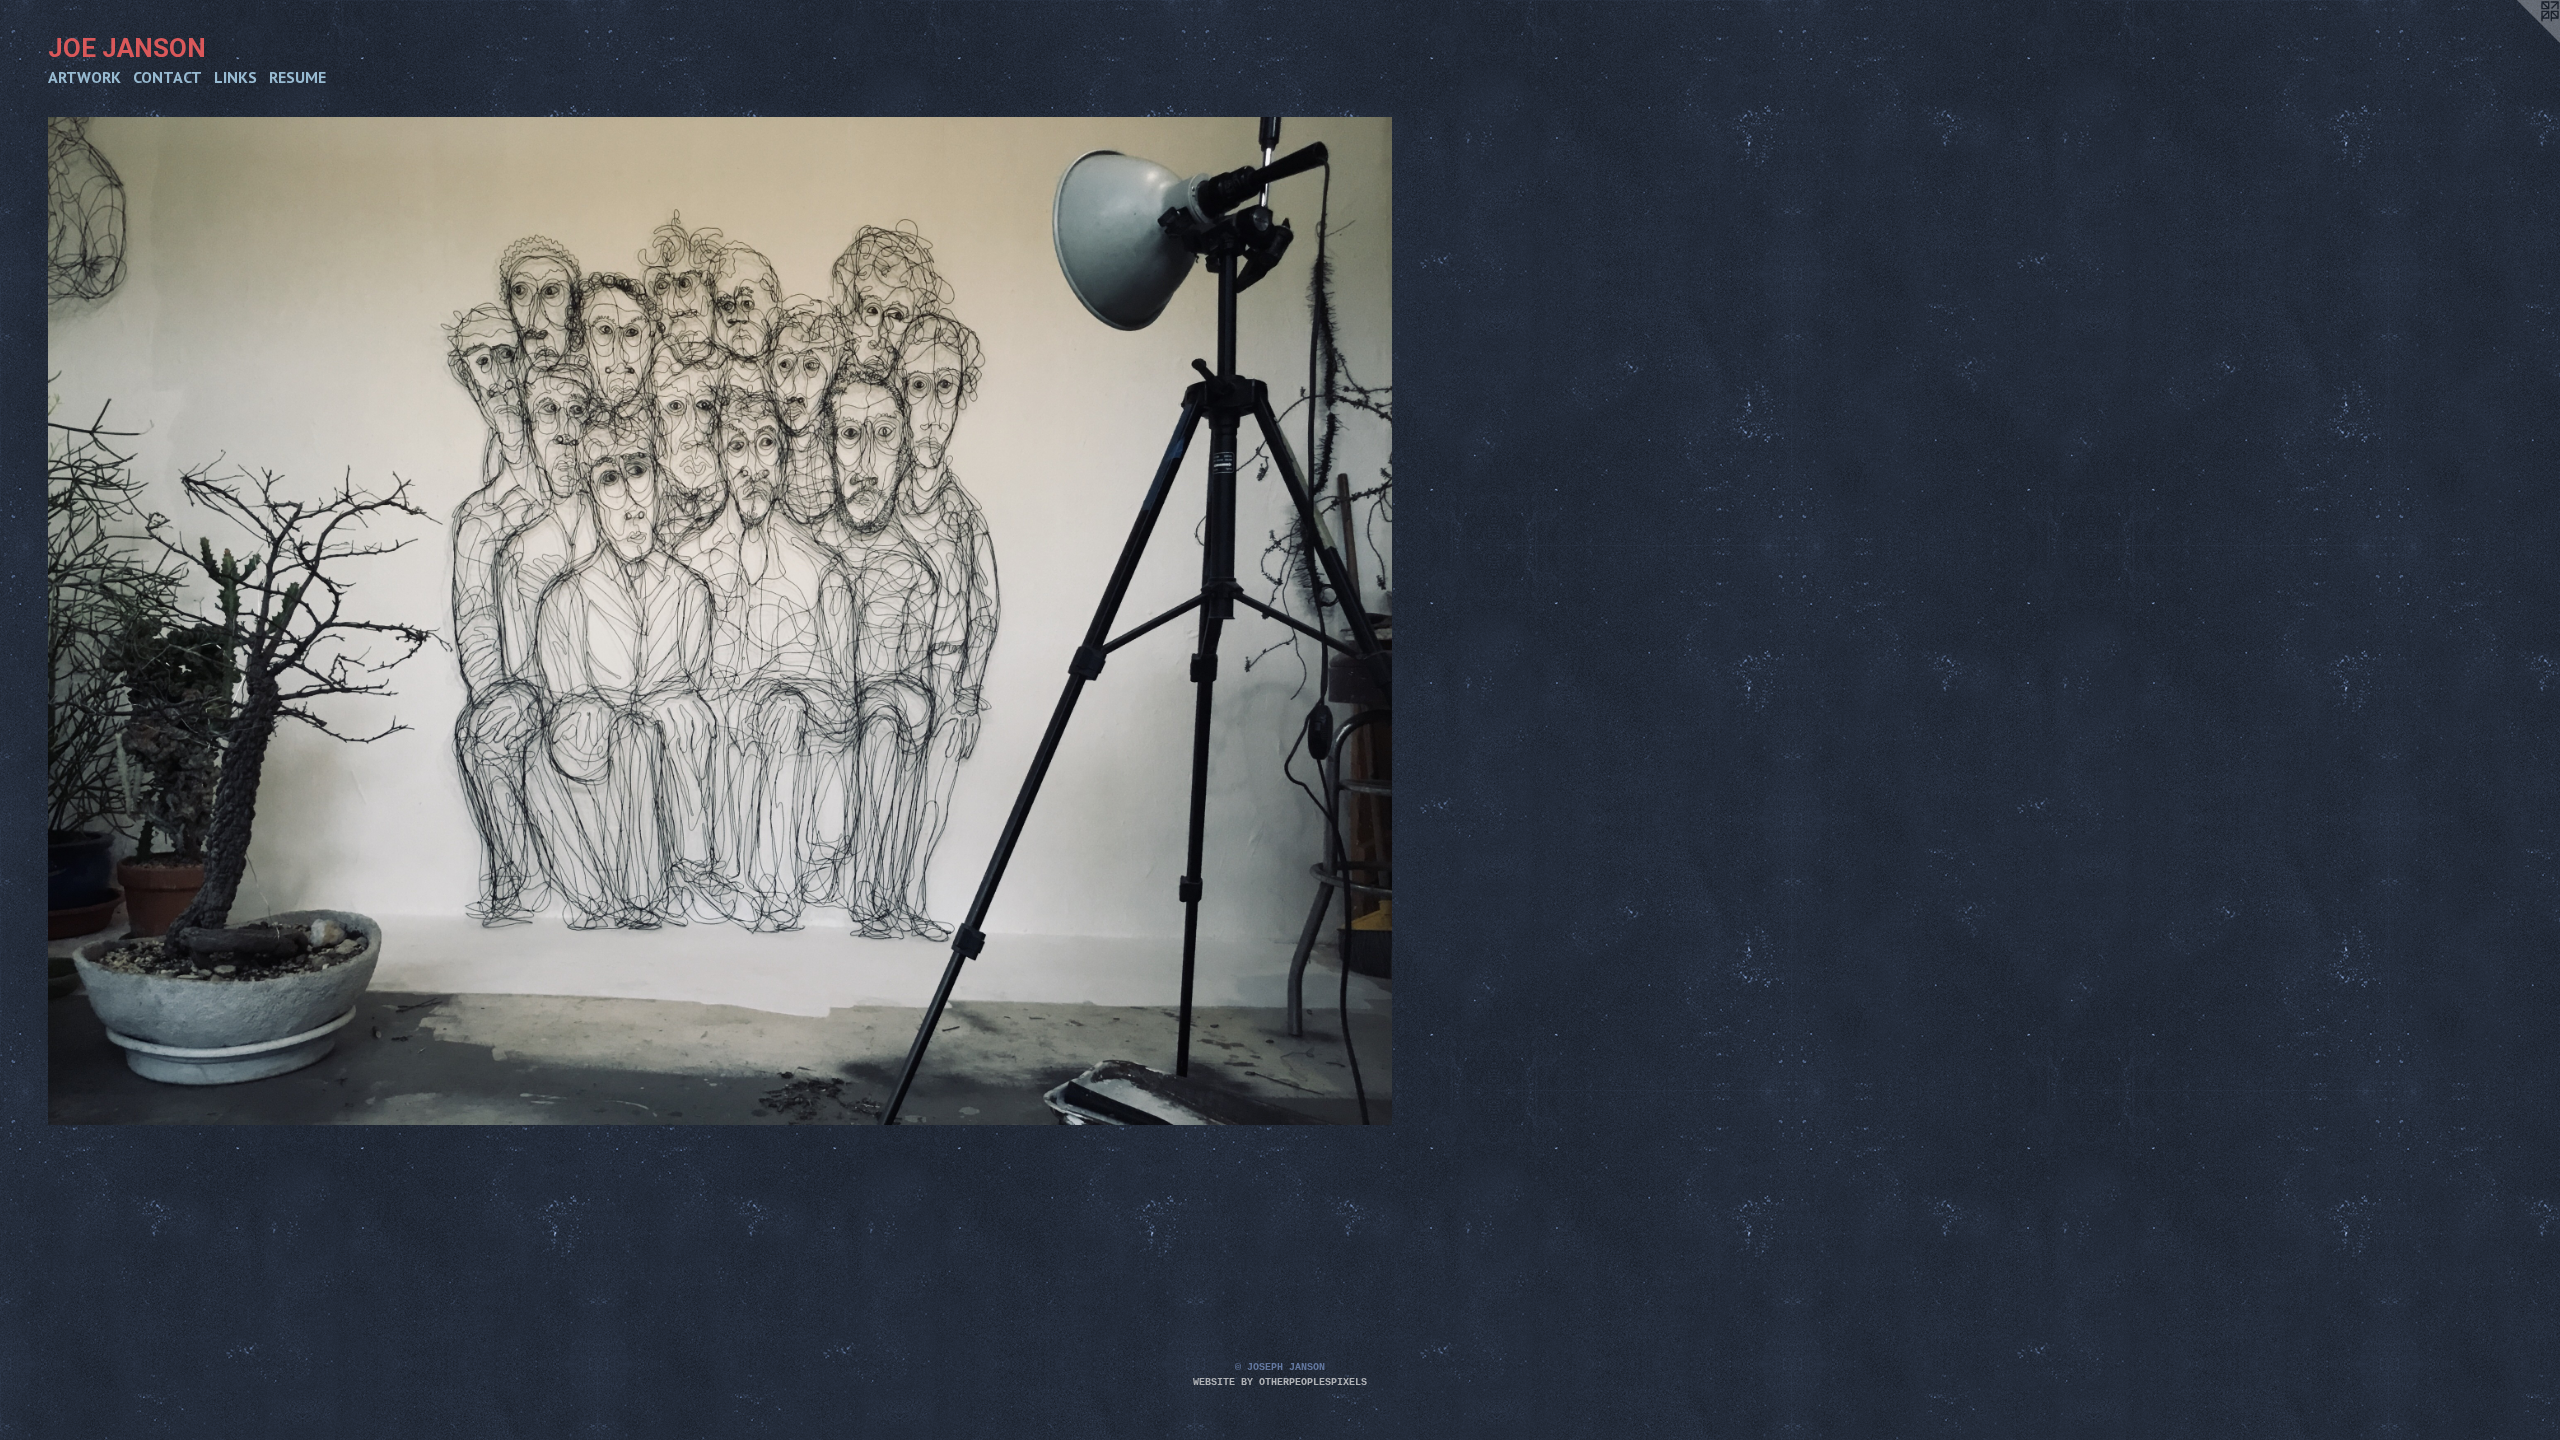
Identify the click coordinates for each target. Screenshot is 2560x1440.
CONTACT (167, 77)
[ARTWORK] (720, 621)
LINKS (235, 77)
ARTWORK (84, 77)
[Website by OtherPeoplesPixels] (2520, 40)
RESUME (297, 77)
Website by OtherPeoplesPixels (1280, 1382)
